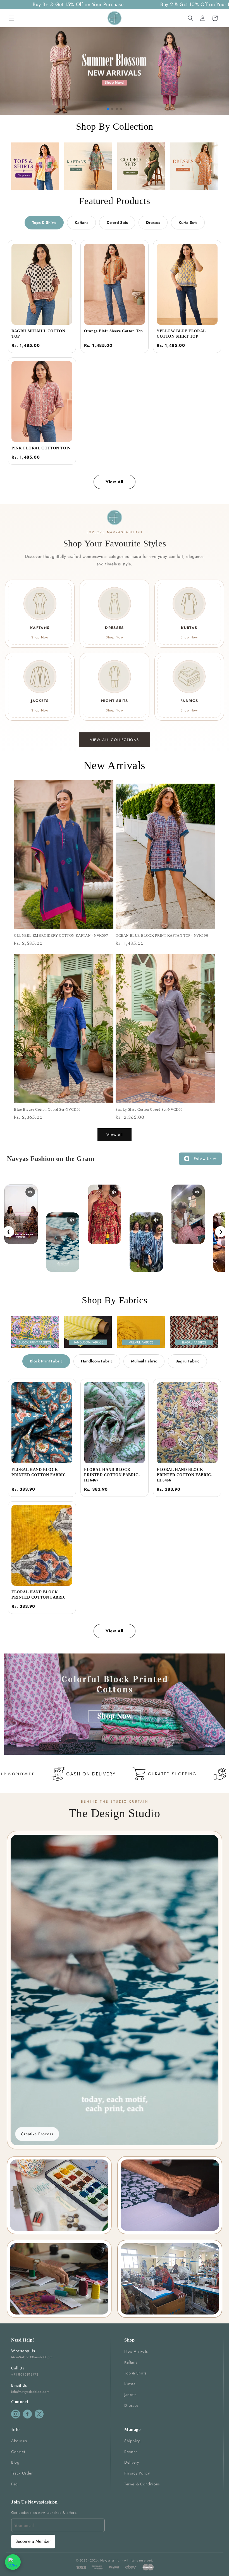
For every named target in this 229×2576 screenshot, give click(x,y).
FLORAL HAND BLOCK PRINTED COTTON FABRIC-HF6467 (112, 1475)
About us (19, 2441)
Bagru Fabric (187, 1361)
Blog (15, 2462)
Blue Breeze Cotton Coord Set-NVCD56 (47, 1109)
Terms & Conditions (142, 2484)
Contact (18, 2452)
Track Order (22, 2473)
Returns (131, 2452)
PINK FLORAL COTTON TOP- (41, 448)
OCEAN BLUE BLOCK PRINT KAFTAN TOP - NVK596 (162, 935)
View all (115, 1135)
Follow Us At (205, 1159)
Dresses (153, 222)
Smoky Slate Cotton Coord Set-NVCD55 (149, 1109)
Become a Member (33, 2541)
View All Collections (115, 740)
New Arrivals (136, 2351)
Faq (15, 2484)
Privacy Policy (137, 2473)
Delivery (132, 2462)
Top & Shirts (135, 2373)
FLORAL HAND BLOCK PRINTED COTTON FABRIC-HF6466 (185, 1475)
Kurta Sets (188, 222)
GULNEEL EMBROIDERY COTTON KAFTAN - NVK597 (61, 935)
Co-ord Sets (117, 222)
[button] (12, 18)
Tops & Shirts (44, 222)
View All (115, 482)
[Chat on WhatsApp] (13, 2562)
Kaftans (81, 222)
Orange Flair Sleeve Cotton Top (114, 331)
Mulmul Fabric (144, 1361)
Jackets (130, 2395)
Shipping (133, 2441)
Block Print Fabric (46, 1361)
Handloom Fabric (97, 1361)
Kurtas (130, 2384)
